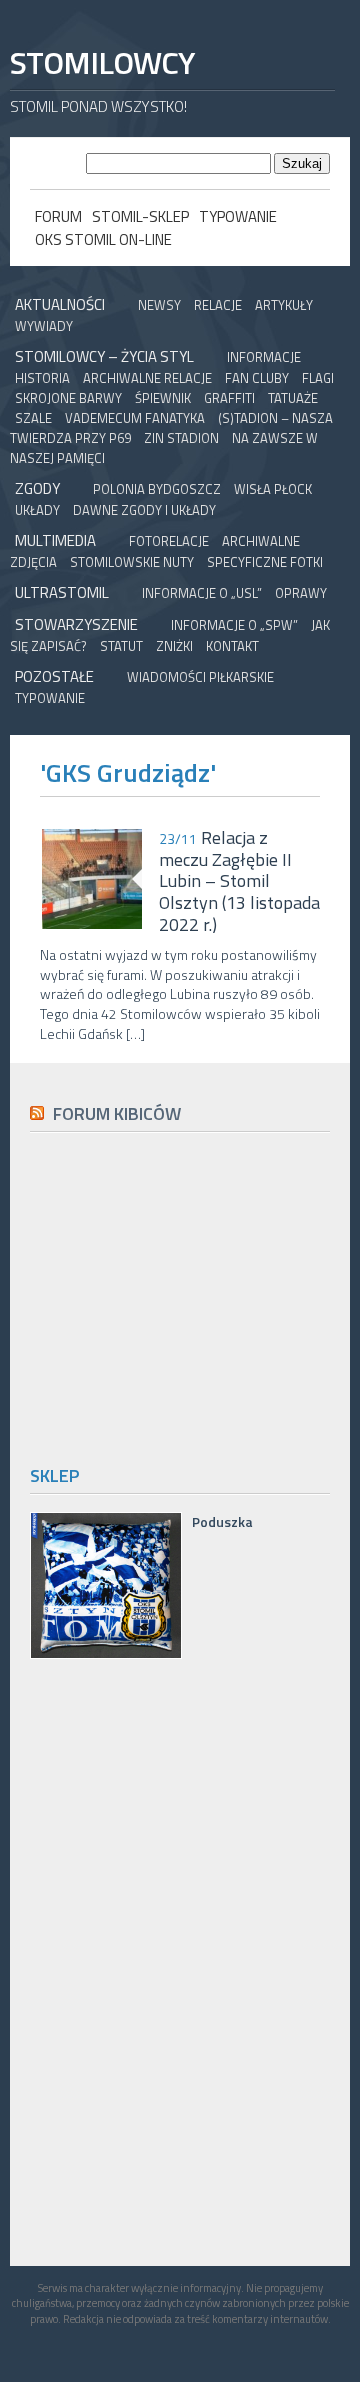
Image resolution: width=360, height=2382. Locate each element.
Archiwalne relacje (147, 378)
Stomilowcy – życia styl (104, 356)
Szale (33, 418)
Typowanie (238, 216)
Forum (58, 216)
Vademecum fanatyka (135, 418)
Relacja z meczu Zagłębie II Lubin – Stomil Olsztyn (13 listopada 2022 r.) (239, 881)
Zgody (37, 488)
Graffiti (229, 398)
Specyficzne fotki (265, 562)
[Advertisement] (195, 1295)
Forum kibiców (117, 1113)
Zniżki (174, 646)
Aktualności (60, 304)
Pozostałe (54, 676)
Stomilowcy (102, 62)
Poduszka (222, 1522)
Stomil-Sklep (140, 216)
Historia (42, 378)
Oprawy (301, 593)
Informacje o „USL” (202, 593)
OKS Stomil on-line (103, 239)
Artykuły (284, 305)
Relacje (218, 305)
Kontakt (232, 646)
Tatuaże (293, 398)
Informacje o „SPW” (234, 625)
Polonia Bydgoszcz (157, 489)
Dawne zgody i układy (144, 510)
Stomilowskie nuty (132, 562)
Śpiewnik (163, 398)
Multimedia (55, 540)
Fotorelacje (169, 541)
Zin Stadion (181, 438)
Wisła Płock (273, 489)
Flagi (318, 378)
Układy (37, 510)
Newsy (159, 305)
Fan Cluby (257, 378)
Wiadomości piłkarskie (200, 677)
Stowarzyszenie (76, 624)
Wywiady (44, 326)
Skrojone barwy (68, 398)
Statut (121, 646)
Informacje (264, 357)
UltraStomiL (62, 592)
